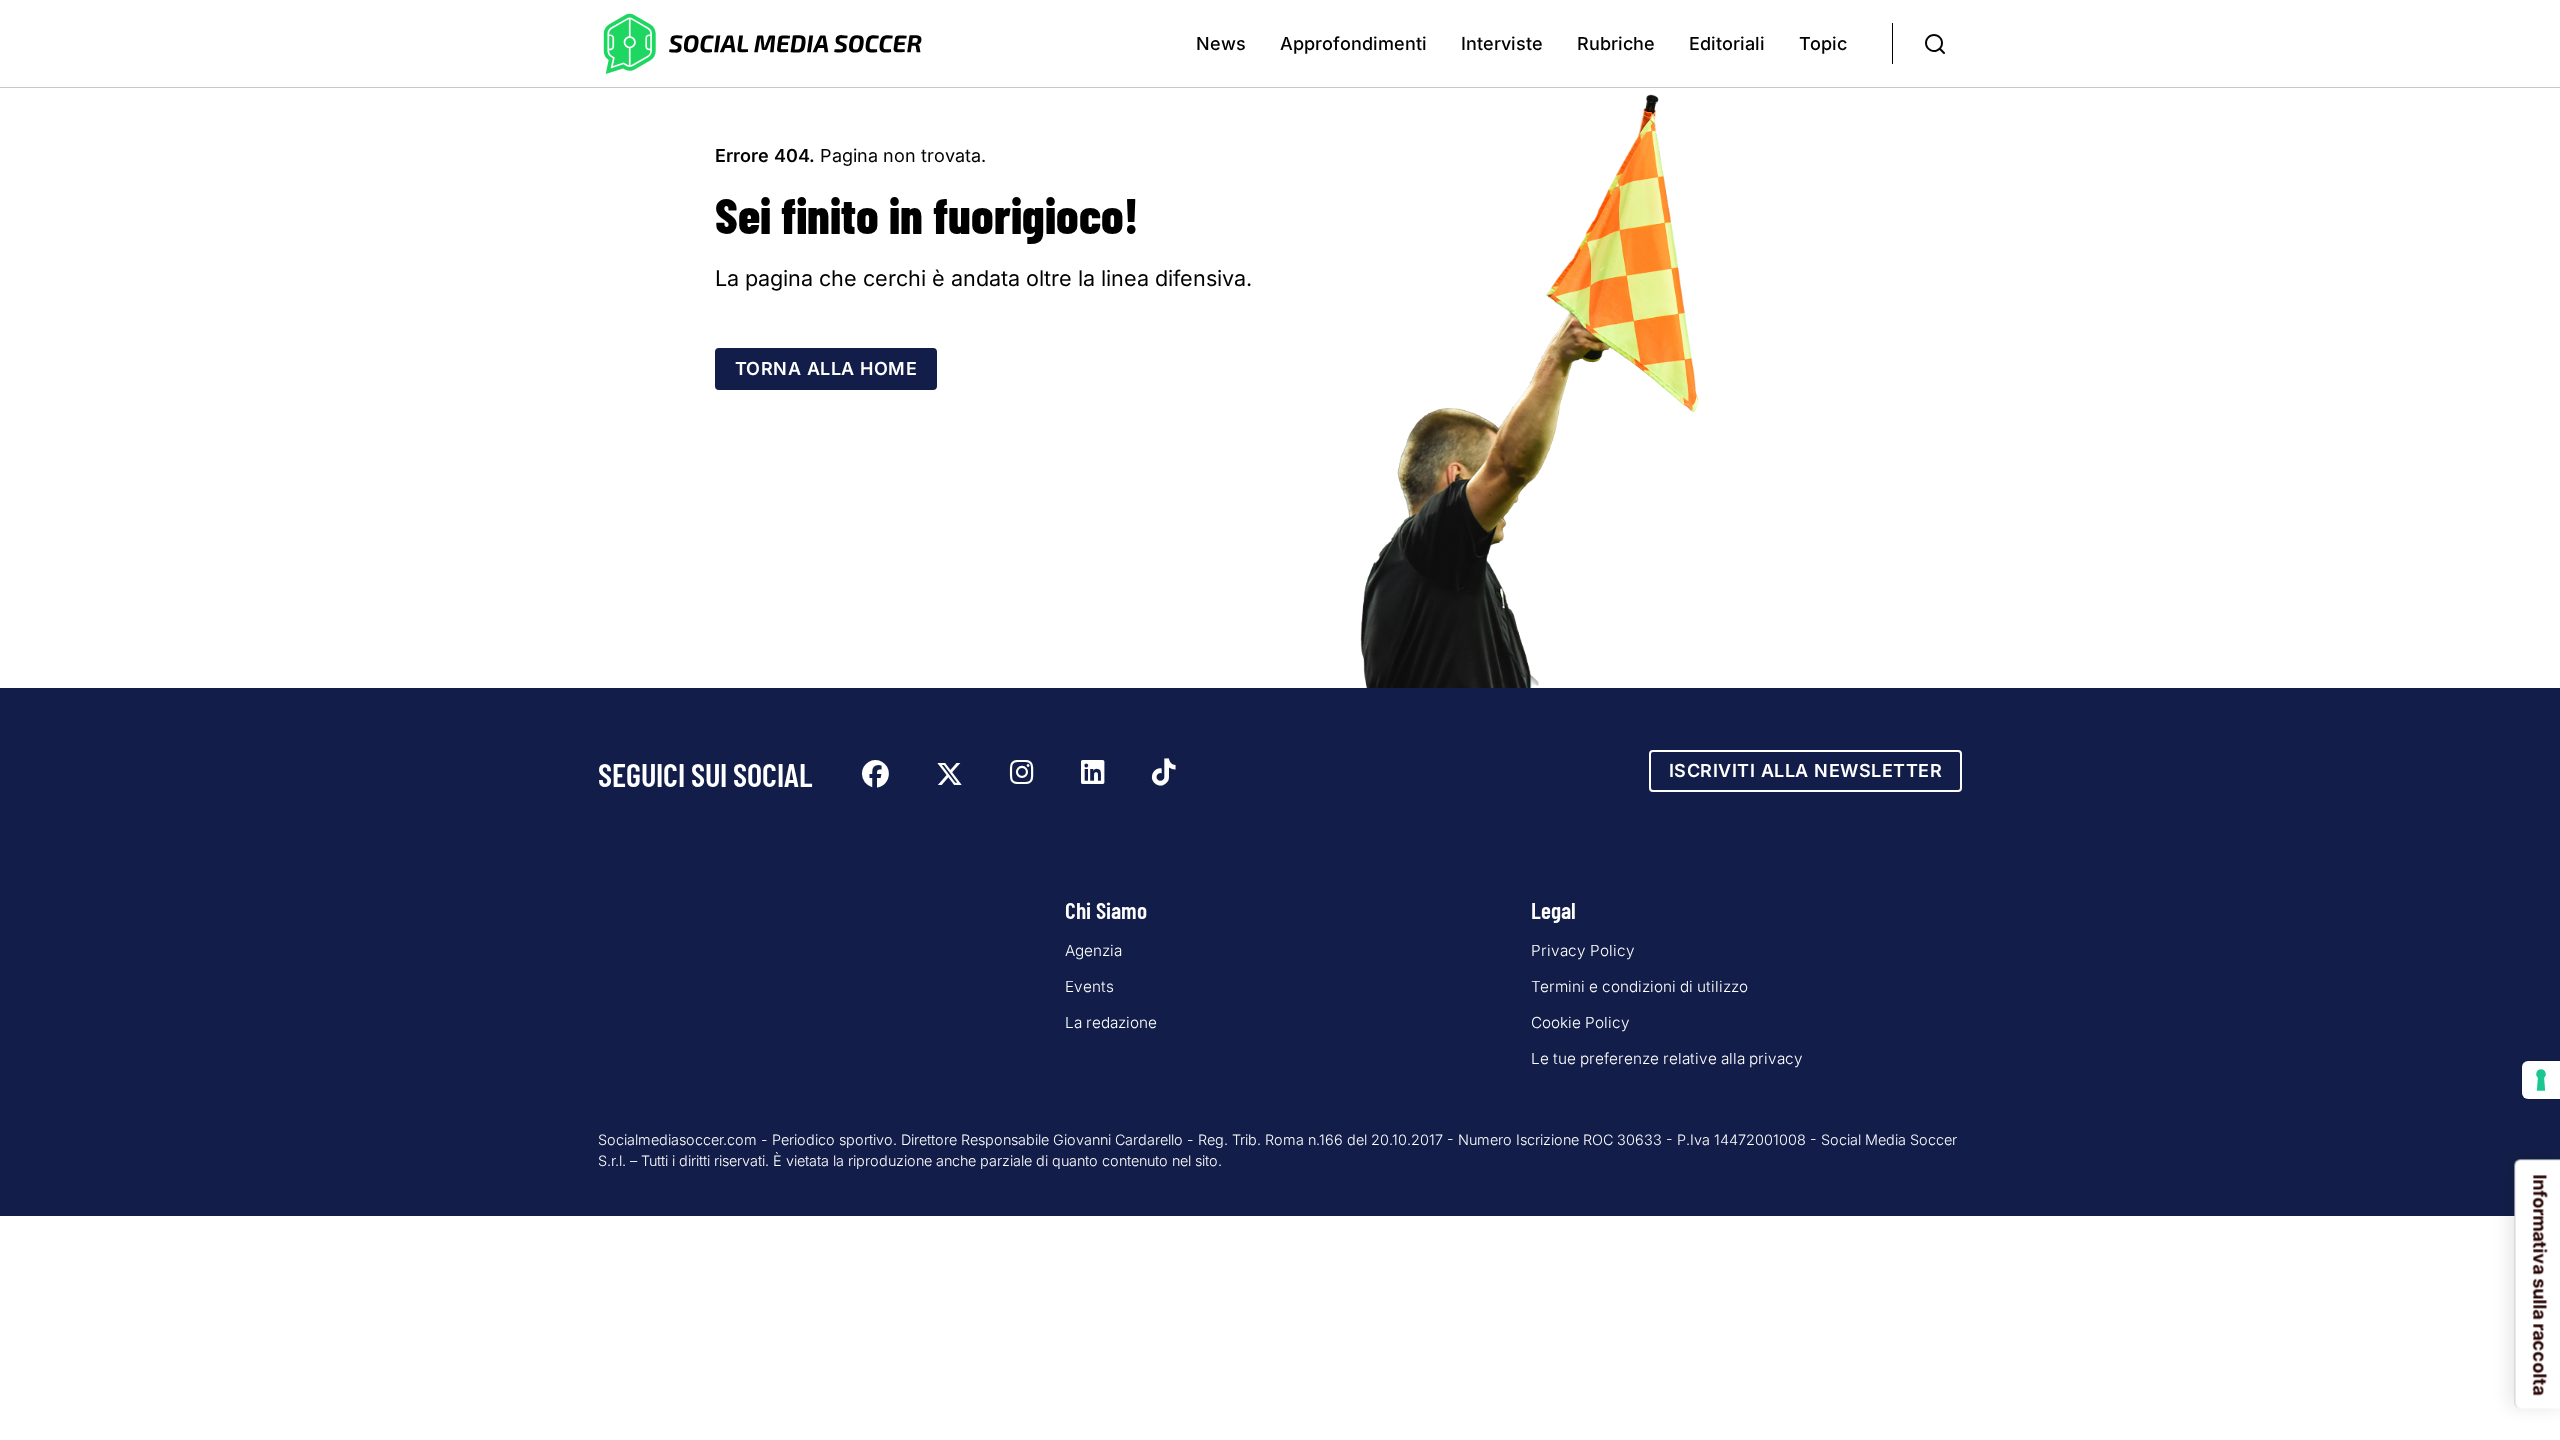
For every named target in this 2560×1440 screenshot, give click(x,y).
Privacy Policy (1583, 950)
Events (1089, 986)
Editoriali (1727, 43)
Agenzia (1093, 950)
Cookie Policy (1580, 1022)
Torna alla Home (826, 368)
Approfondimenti (1353, 43)
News (1221, 43)
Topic (1823, 43)
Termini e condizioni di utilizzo (1639, 986)
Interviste (1502, 43)
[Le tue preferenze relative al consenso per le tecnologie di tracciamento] (2541, 1080)
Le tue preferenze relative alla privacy (1667, 1058)
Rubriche (1616, 43)
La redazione (1111, 1022)
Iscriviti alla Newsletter (1806, 770)
